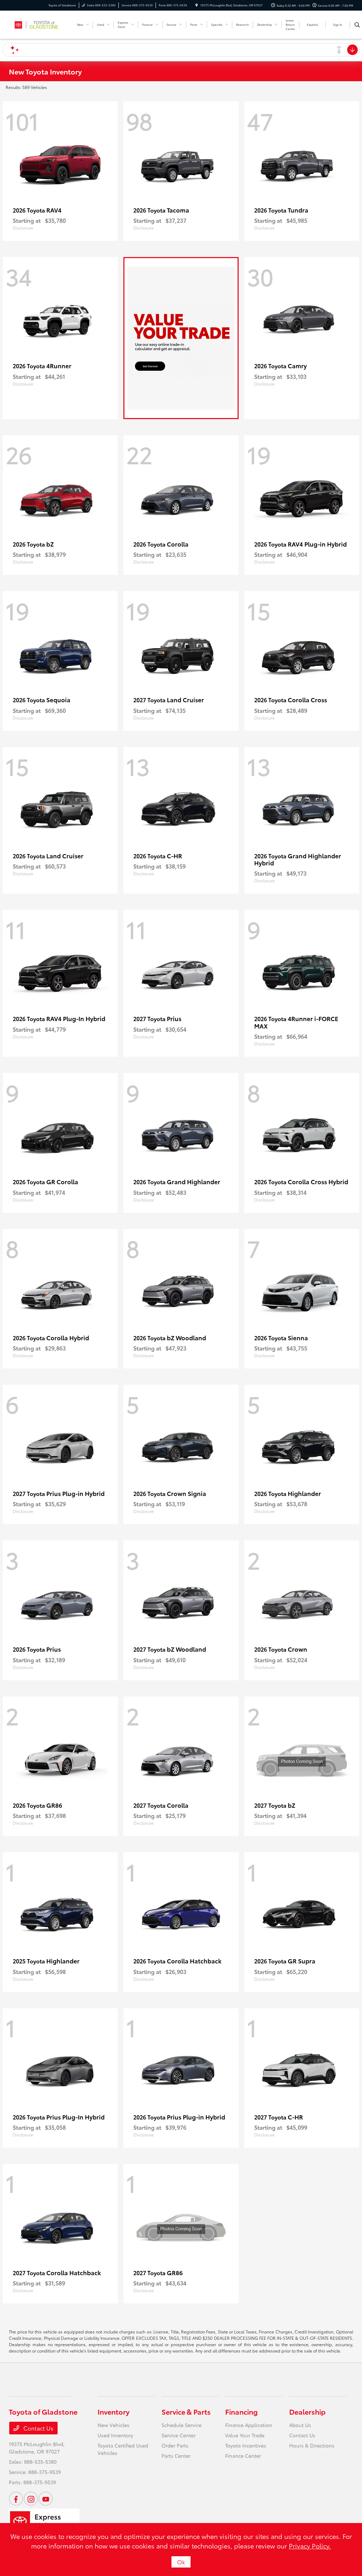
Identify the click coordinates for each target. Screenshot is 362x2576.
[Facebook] (16, 2499)
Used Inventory (115, 2435)
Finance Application (249, 2425)
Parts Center (176, 2456)
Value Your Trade (245, 2435)
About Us (300, 2425)
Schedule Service (182, 2425)
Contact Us (38, 2428)
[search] (357, 25)
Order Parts (175, 2445)
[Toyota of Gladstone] (41, 23)
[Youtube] (46, 2499)
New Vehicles (113, 2425)
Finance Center (243, 2456)
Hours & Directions (312, 2445)
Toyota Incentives (246, 2445)
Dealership (307, 2411)
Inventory (113, 2411)
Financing (241, 2411)
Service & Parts (186, 2411)
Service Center (179, 2435)
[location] (197, 5)
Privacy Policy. (310, 2546)
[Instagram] (31, 2499)
